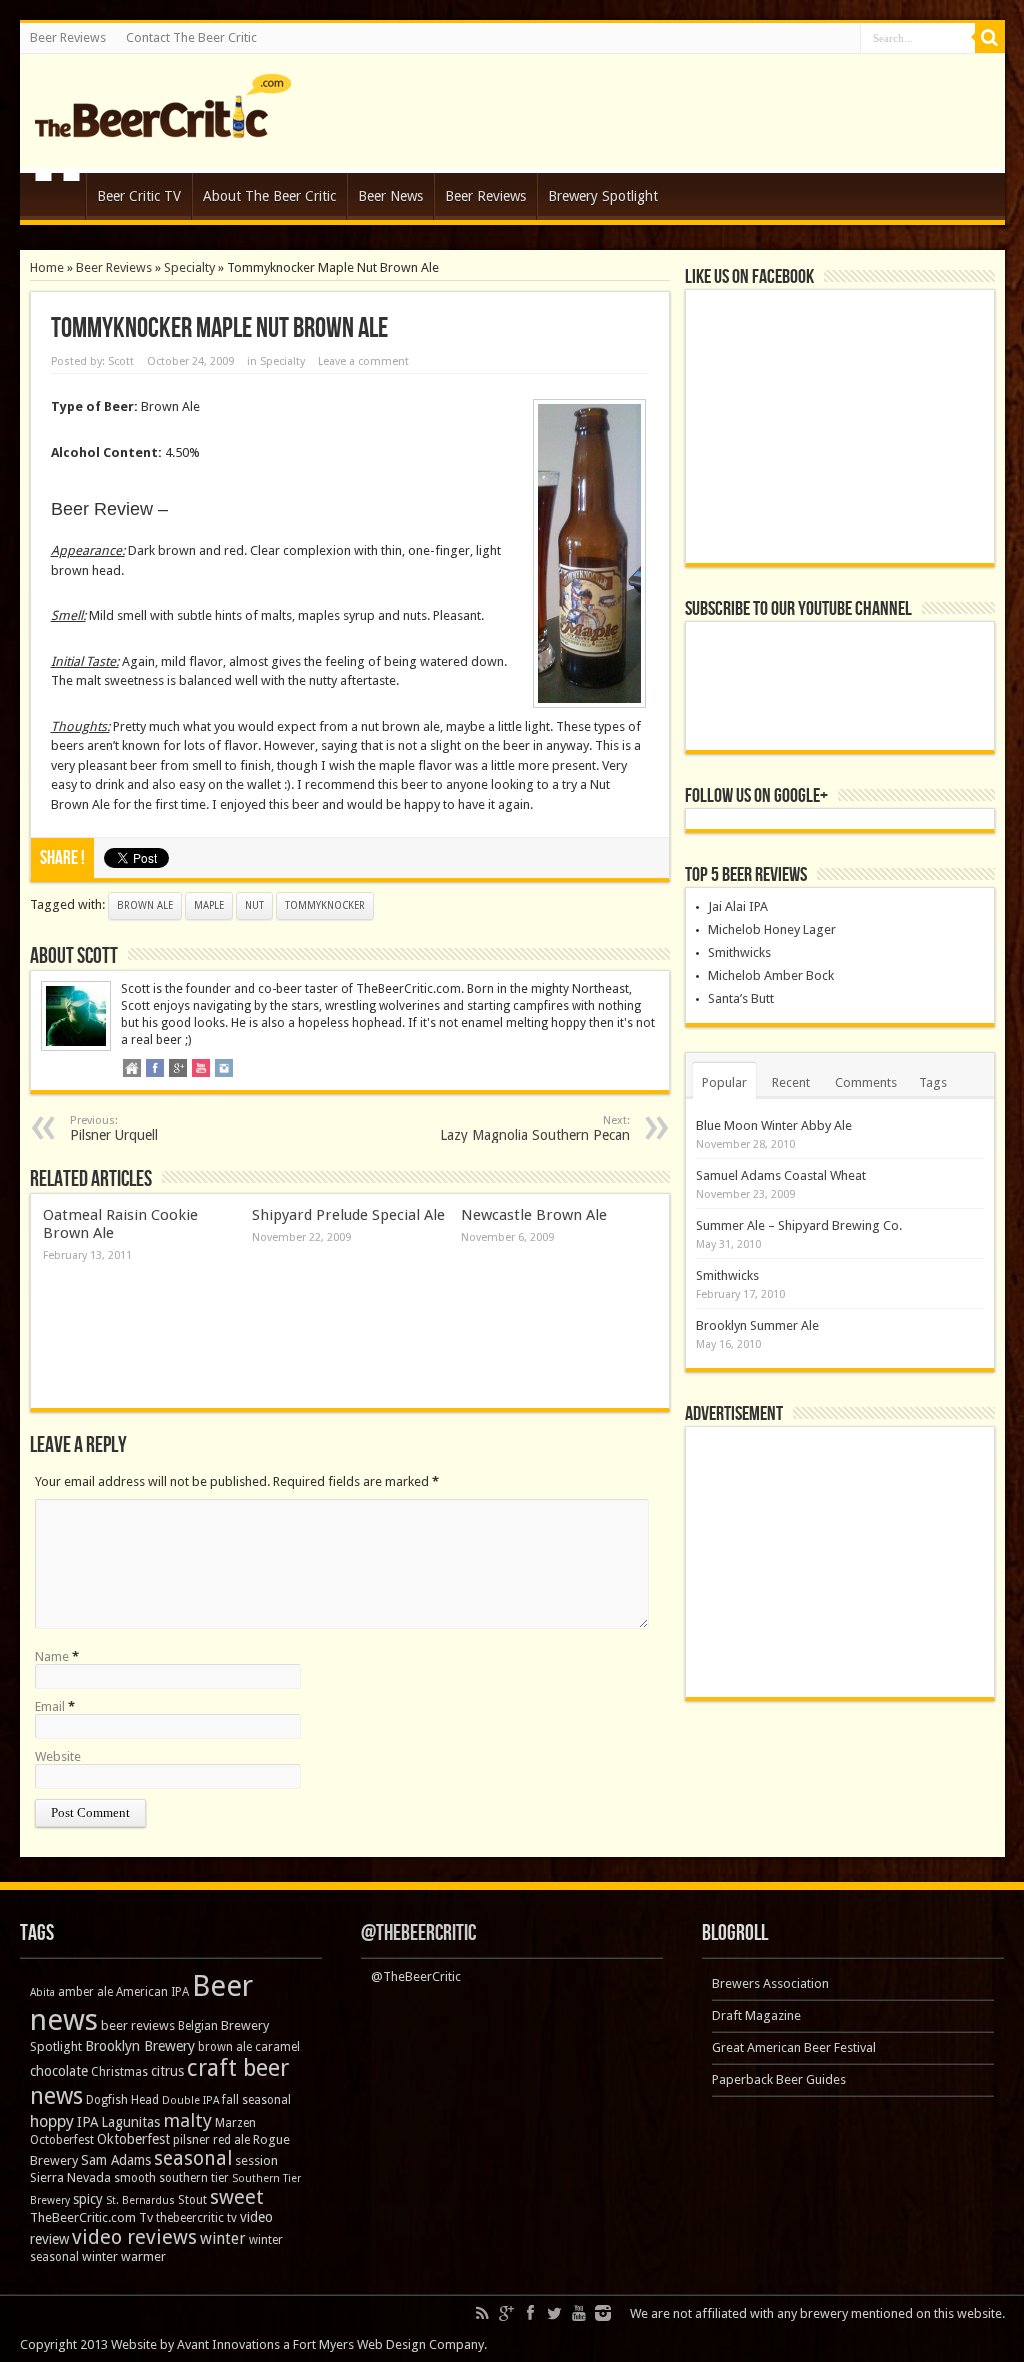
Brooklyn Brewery (140, 2045)
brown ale (145, 905)
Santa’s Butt (741, 998)
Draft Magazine (756, 2015)
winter (223, 2238)
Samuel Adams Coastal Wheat (781, 1175)
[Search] (990, 38)
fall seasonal (256, 2100)
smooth (135, 2178)
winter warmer (124, 2256)
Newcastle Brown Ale (534, 1215)
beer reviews (138, 2025)
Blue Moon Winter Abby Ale (774, 1125)
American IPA (152, 1992)
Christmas (119, 2072)
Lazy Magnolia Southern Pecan (535, 1128)
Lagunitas (130, 2122)
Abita (42, 1992)
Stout (192, 2200)
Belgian (198, 2026)
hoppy (52, 2121)
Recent (791, 1082)
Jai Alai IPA (738, 906)
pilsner (191, 2140)
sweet (237, 2197)
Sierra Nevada (70, 2177)
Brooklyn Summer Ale (757, 1325)
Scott (121, 361)
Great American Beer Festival (794, 2047)
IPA (87, 2122)
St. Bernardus (140, 2200)
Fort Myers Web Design (359, 2344)
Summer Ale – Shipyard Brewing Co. (799, 1225)
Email (50, 1706)
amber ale (85, 1992)
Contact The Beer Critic (191, 37)
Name (52, 1656)
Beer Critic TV (139, 196)
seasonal (193, 2158)
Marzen (235, 2123)
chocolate (59, 2071)
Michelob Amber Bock (771, 975)
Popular (724, 1082)
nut (254, 905)
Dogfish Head (122, 2100)
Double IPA (190, 2100)
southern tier (194, 2178)
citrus (167, 2071)
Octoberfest (62, 2140)
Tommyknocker (325, 905)
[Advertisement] (840, 1562)
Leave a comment (363, 361)
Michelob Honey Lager (772, 929)
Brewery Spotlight (603, 196)
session (256, 2160)
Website (58, 1756)
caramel (277, 2047)
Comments (866, 1082)
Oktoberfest (133, 2139)
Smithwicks (739, 952)
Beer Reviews (68, 37)
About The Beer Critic (269, 196)
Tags (933, 1082)
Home (57, 199)
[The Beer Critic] (163, 123)
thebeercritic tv (196, 2218)
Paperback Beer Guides (779, 2079)
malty (187, 2120)
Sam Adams (116, 2160)
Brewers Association (770, 1983)
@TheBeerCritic (418, 1933)
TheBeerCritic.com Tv (91, 2217)
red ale (231, 2140)
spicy (88, 2199)
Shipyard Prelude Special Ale (348, 1215)
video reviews (134, 2237)
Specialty (189, 267)
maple (209, 905)
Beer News (390, 196)
